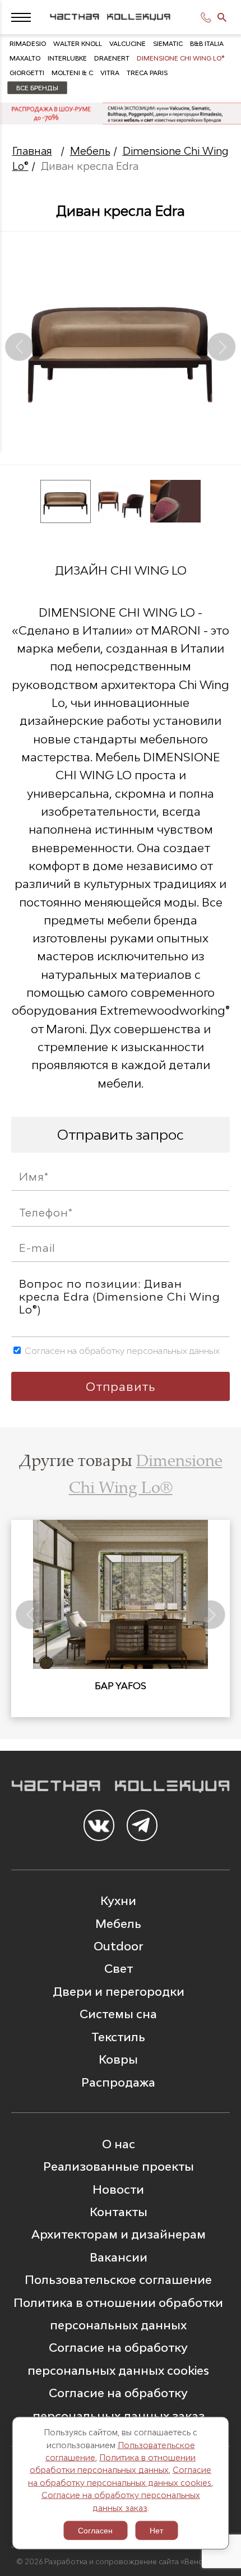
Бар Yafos (121, 1686)
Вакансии (119, 2257)
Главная (32, 151)
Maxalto (25, 58)
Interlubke (67, 58)
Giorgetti (27, 73)
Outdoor (118, 1946)
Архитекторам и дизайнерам (119, 2234)
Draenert (112, 58)
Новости (118, 2189)
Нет (156, 2531)
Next (222, 347)
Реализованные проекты (119, 2166)
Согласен (95, 2531)
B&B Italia (207, 43)
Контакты (119, 2212)
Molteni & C (72, 73)
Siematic (168, 43)
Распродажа (118, 2082)
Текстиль (118, 2037)
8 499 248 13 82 (207, 17)
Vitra (110, 73)
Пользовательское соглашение (118, 2279)
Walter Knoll (78, 43)
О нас (119, 2144)
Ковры (118, 2059)
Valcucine (128, 43)
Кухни (118, 1900)
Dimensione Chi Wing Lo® (181, 58)
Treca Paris (147, 73)
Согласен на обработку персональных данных (121, 1351)
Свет (119, 1968)
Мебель (90, 151)
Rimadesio (28, 43)
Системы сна (118, 2014)
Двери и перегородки (119, 1991)
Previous (20, 347)
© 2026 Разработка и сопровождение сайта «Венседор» (121, 2561)
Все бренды (37, 88)
